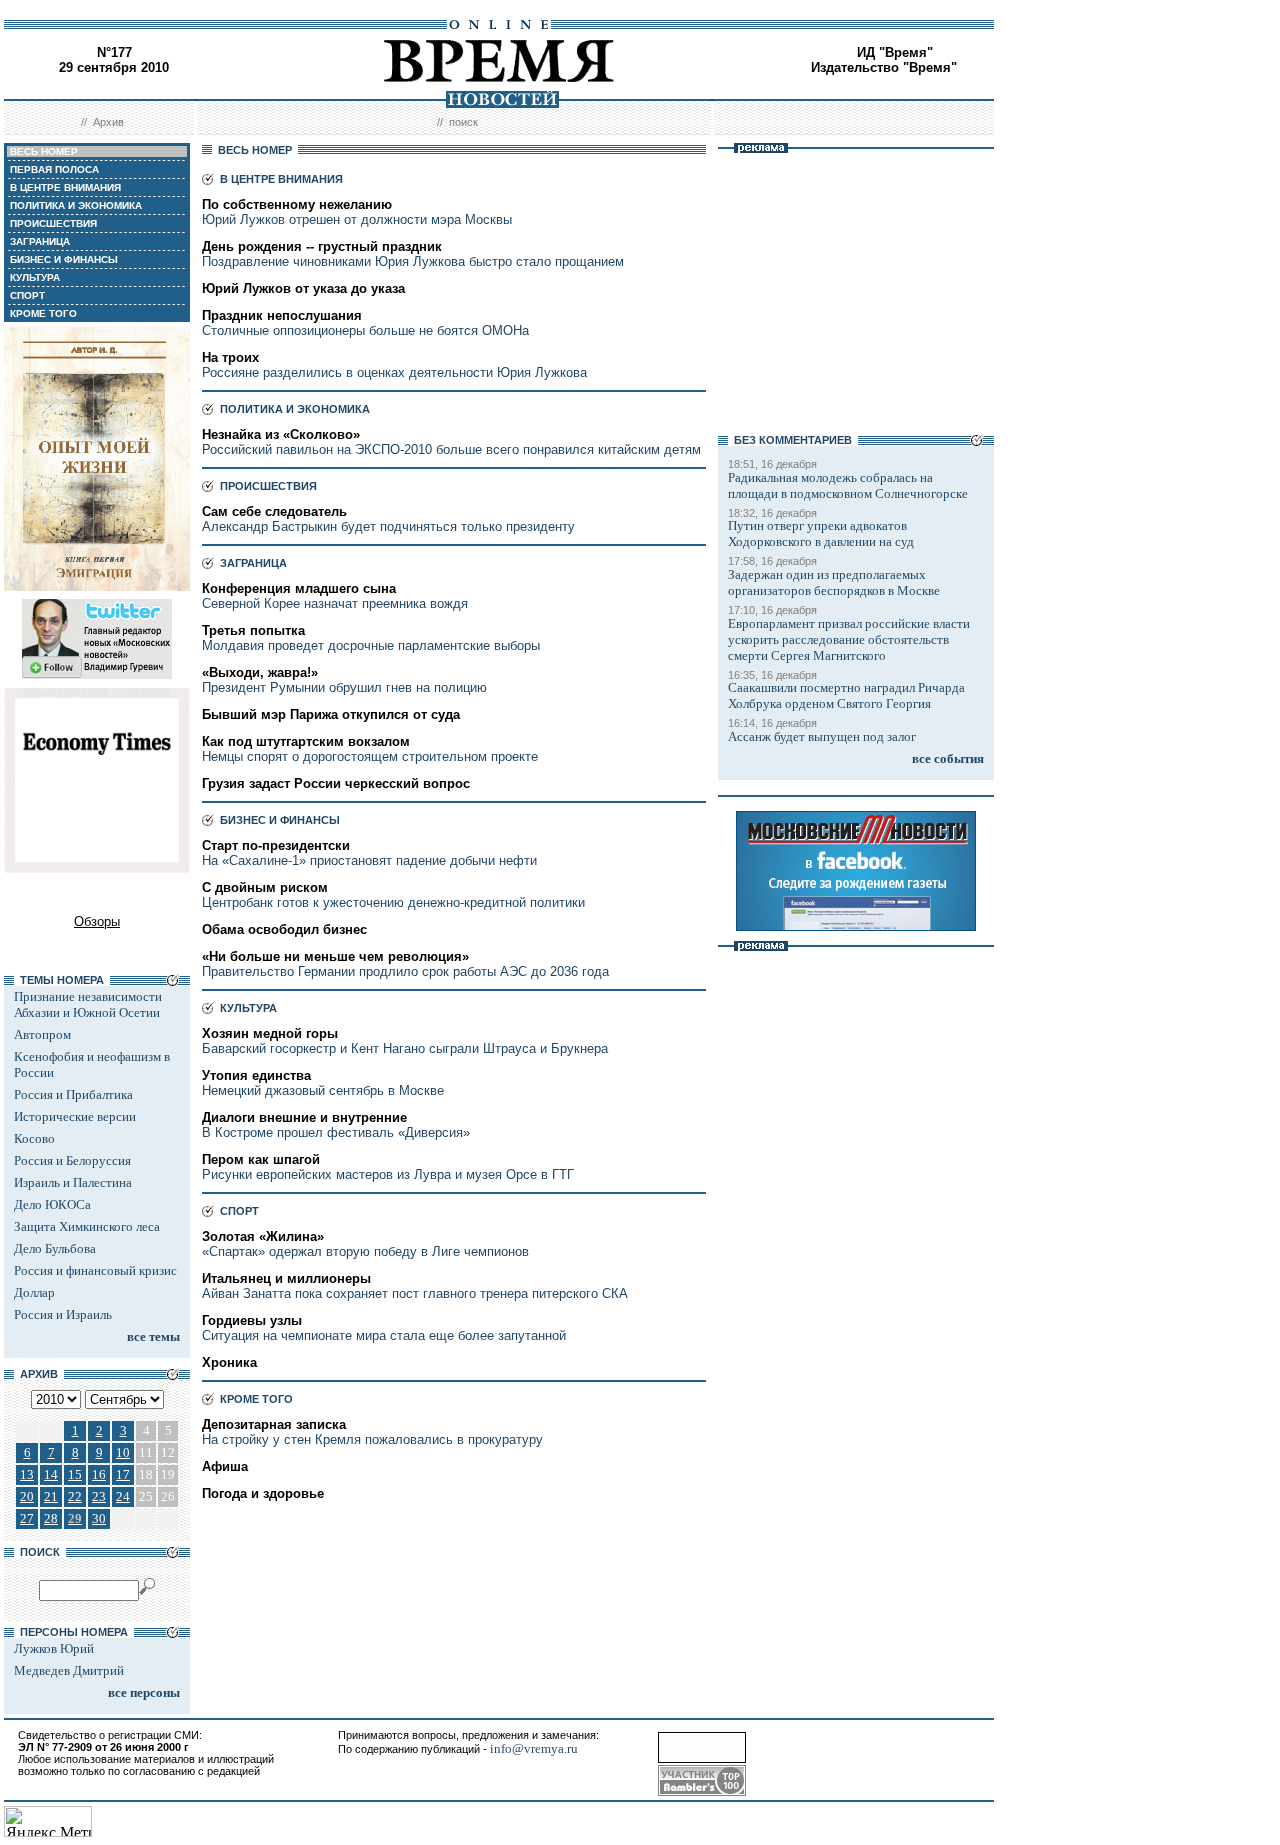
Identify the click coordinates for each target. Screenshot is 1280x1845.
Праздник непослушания (282, 315)
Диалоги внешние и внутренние (304, 1117)
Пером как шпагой (261, 1159)
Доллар (34, 1292)
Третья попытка (253, 630)
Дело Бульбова (55, 1248)
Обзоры (97, 921)
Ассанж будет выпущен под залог (822, 736)
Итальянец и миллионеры (286, 1278)
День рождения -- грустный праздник (322, 246)
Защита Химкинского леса (87, 1226)
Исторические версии (75, 1116)
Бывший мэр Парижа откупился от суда (331, 714)
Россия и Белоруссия (72, 1160)
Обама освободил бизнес (284, 929)
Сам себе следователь (274, 511)
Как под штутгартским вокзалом (306, 741)
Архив (108, 122)
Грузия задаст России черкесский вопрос (336, 783)
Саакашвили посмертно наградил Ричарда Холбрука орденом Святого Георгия (846, 695)
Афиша (225, 1466)
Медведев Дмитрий (69, 1670)
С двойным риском (265, 887)
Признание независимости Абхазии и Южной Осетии (88, 1004)
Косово (34, 1138)
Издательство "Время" (884, 67)
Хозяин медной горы (270, 1033)
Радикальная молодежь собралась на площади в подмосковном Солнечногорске (848, 485)
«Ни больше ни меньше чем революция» (335, 956)
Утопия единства (256, 1075)
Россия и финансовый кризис (95, 1270)
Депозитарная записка (274, 1424)
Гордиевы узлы (252, 1320)
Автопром (42, 1034)
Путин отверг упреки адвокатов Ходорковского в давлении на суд (821, 533)
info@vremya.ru (534, 1748)
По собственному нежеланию (297, 204)
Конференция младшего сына (299, 588)
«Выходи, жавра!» (260, 672)
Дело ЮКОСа (52, 1204)
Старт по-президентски (276, 845)
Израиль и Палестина (73, 1182)
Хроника (229, 1362)
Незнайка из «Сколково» (281, 434)
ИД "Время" (895, 52)
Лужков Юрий (54, 1648)
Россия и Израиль (63, 1314)
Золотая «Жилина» (263, 1236)
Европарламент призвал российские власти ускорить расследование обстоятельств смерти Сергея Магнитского (849, 639)
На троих (230, 357)
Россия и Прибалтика (73, 1094)
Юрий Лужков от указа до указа (303, 288)
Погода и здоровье (263, 1493)
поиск (463, 122)
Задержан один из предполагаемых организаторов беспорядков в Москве (834, 582)
